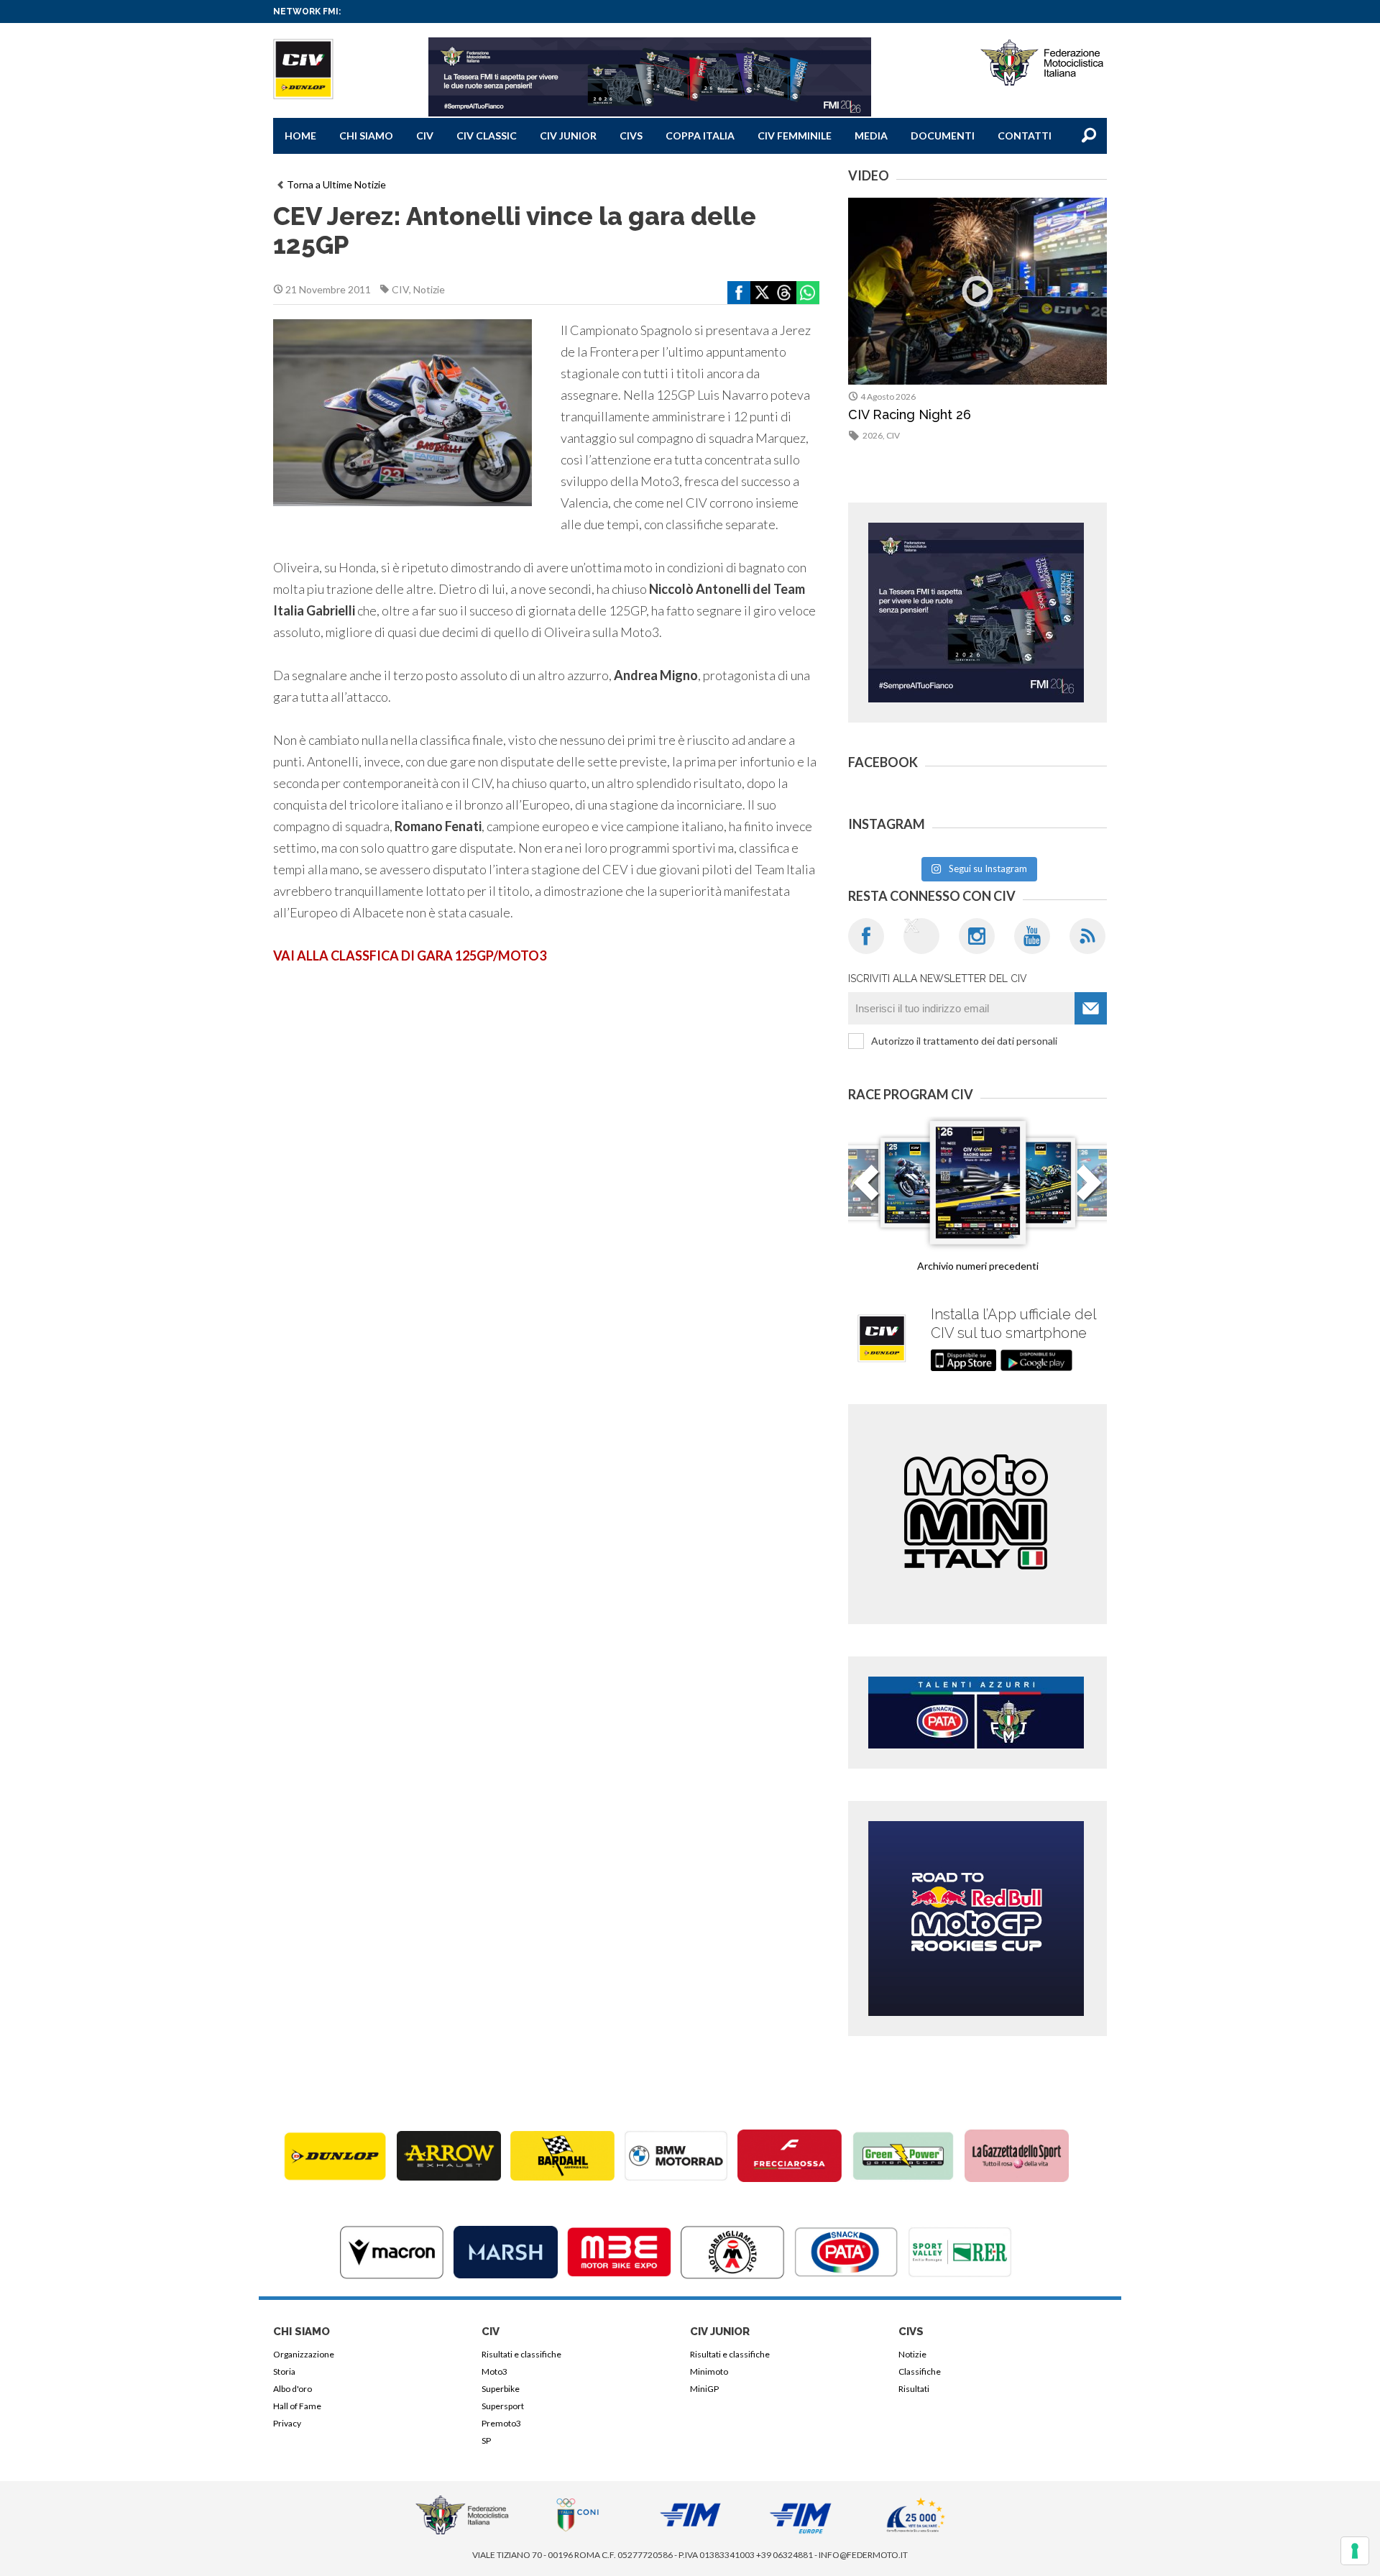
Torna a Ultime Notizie (336, 184)
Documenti (943, 136)
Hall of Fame (297, 2406)
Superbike (501, 2389)
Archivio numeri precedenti (978, 1266)
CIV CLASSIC (487, 136)
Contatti (1025, 136)
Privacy (287, 2423)
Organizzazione (304, 2354)
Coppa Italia (700, 136)
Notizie (429, 289)
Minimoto (709, 2371)
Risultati (914, 2389)
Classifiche (920, 2371)
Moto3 (494, 2371)
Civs (631, 136)
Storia (284, 2371)
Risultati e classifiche (521, 2354)
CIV (425, 136)
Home (300, 136)
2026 (873, 435)
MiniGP (704, 2389)
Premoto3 (501, 2423)
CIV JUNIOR (568, 136)
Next (1089, 1191)
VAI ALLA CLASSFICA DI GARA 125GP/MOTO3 (410, 955)
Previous (866, 1191)
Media (871, 136)
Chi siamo (366, 136)
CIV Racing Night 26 (910, 414)
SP (486, 2440)
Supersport (503, 2406)
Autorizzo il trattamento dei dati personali (964, 1041)
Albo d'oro (293, 2389)
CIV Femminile (795, 136)
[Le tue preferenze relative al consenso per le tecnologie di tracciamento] (1355, 2551)
